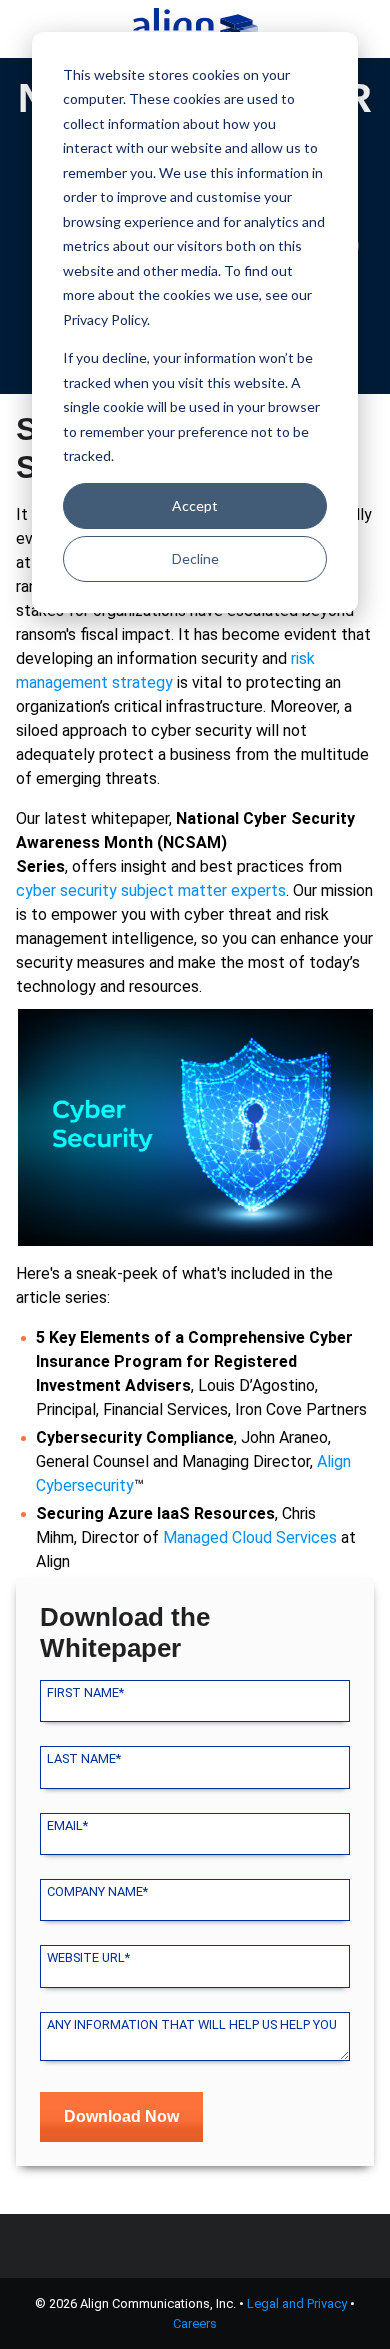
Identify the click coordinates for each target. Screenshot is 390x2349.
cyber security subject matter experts (151, 890)
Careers (195, 2323)
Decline (195, 558)
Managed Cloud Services (250, 1537)
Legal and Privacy (297, 2303)
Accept (195, 505)
